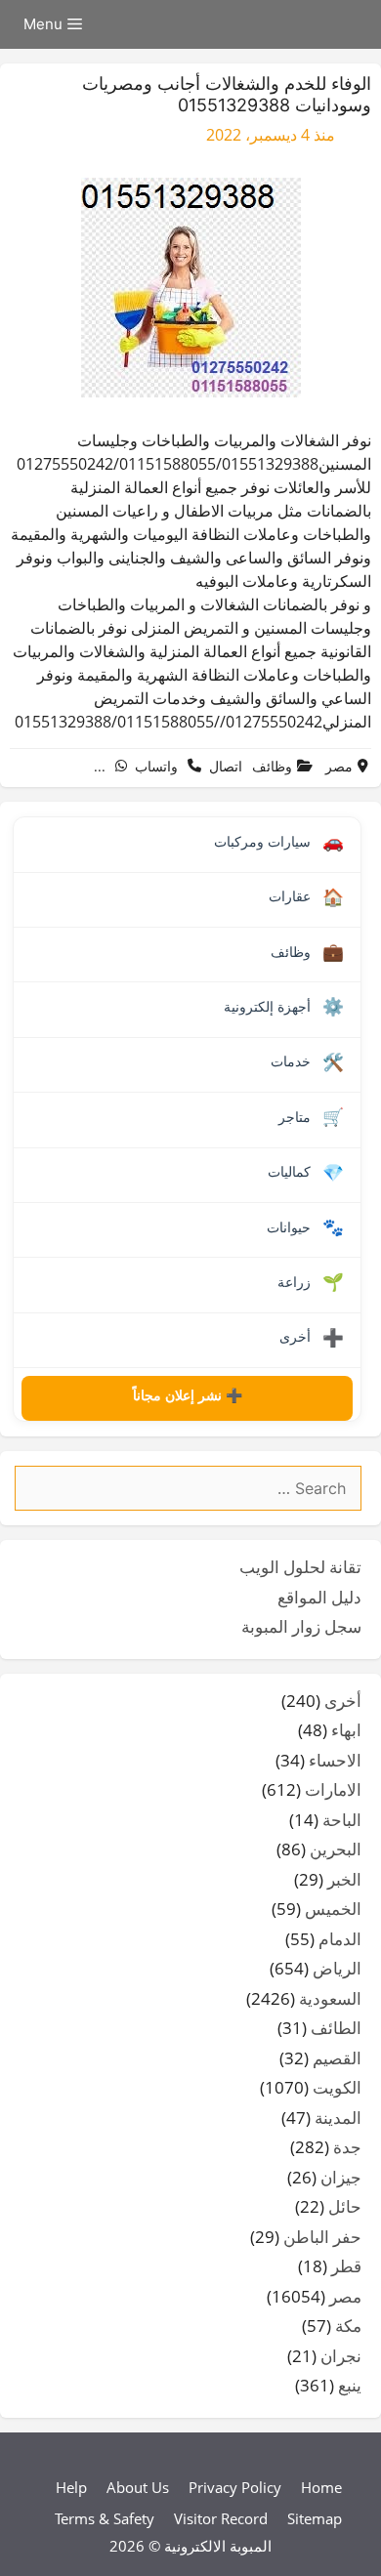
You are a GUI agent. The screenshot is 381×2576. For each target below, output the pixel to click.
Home (321, 2487)
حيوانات (305, 1227)
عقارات (306, 897)
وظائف (272, 766)
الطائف (336, 2028)
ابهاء (346, 1730)
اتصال (226, 766)
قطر (346, 2266)
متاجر (311, 1117)
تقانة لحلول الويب (300, 1567)
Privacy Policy (235, 2487)
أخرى (312, 1338)
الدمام (340, 1939)
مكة (348, 2326)
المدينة (338, 2118)
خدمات (307, 1062)
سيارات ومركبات (279, 842)
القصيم (337, 2058)
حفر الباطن (322, 2237)
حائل (345, 2206)
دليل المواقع (319, 1597)
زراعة (311, 1282)
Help (71, 2487)
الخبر (344, 1879)
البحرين (336, 1849)
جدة (347, 2147)
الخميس (333, 1909)
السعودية (330, 1998)
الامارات (333, 1789)
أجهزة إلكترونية (284, 1007)
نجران (341, 2356)
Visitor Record (221, 2518)
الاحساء (335, 1760)
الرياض (337, 1968)
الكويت (337, 2087)
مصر (339, 766)
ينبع (350, 2385)
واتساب (156, 766)
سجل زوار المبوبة (301, 1626)
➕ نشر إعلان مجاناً (188, 1395)
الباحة (342, 1820)
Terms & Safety (105, 2518)
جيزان (341, 2177)
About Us (138, 2487)
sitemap (315, 2518)
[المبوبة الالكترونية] (357, 24)
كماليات (306, 1173)
